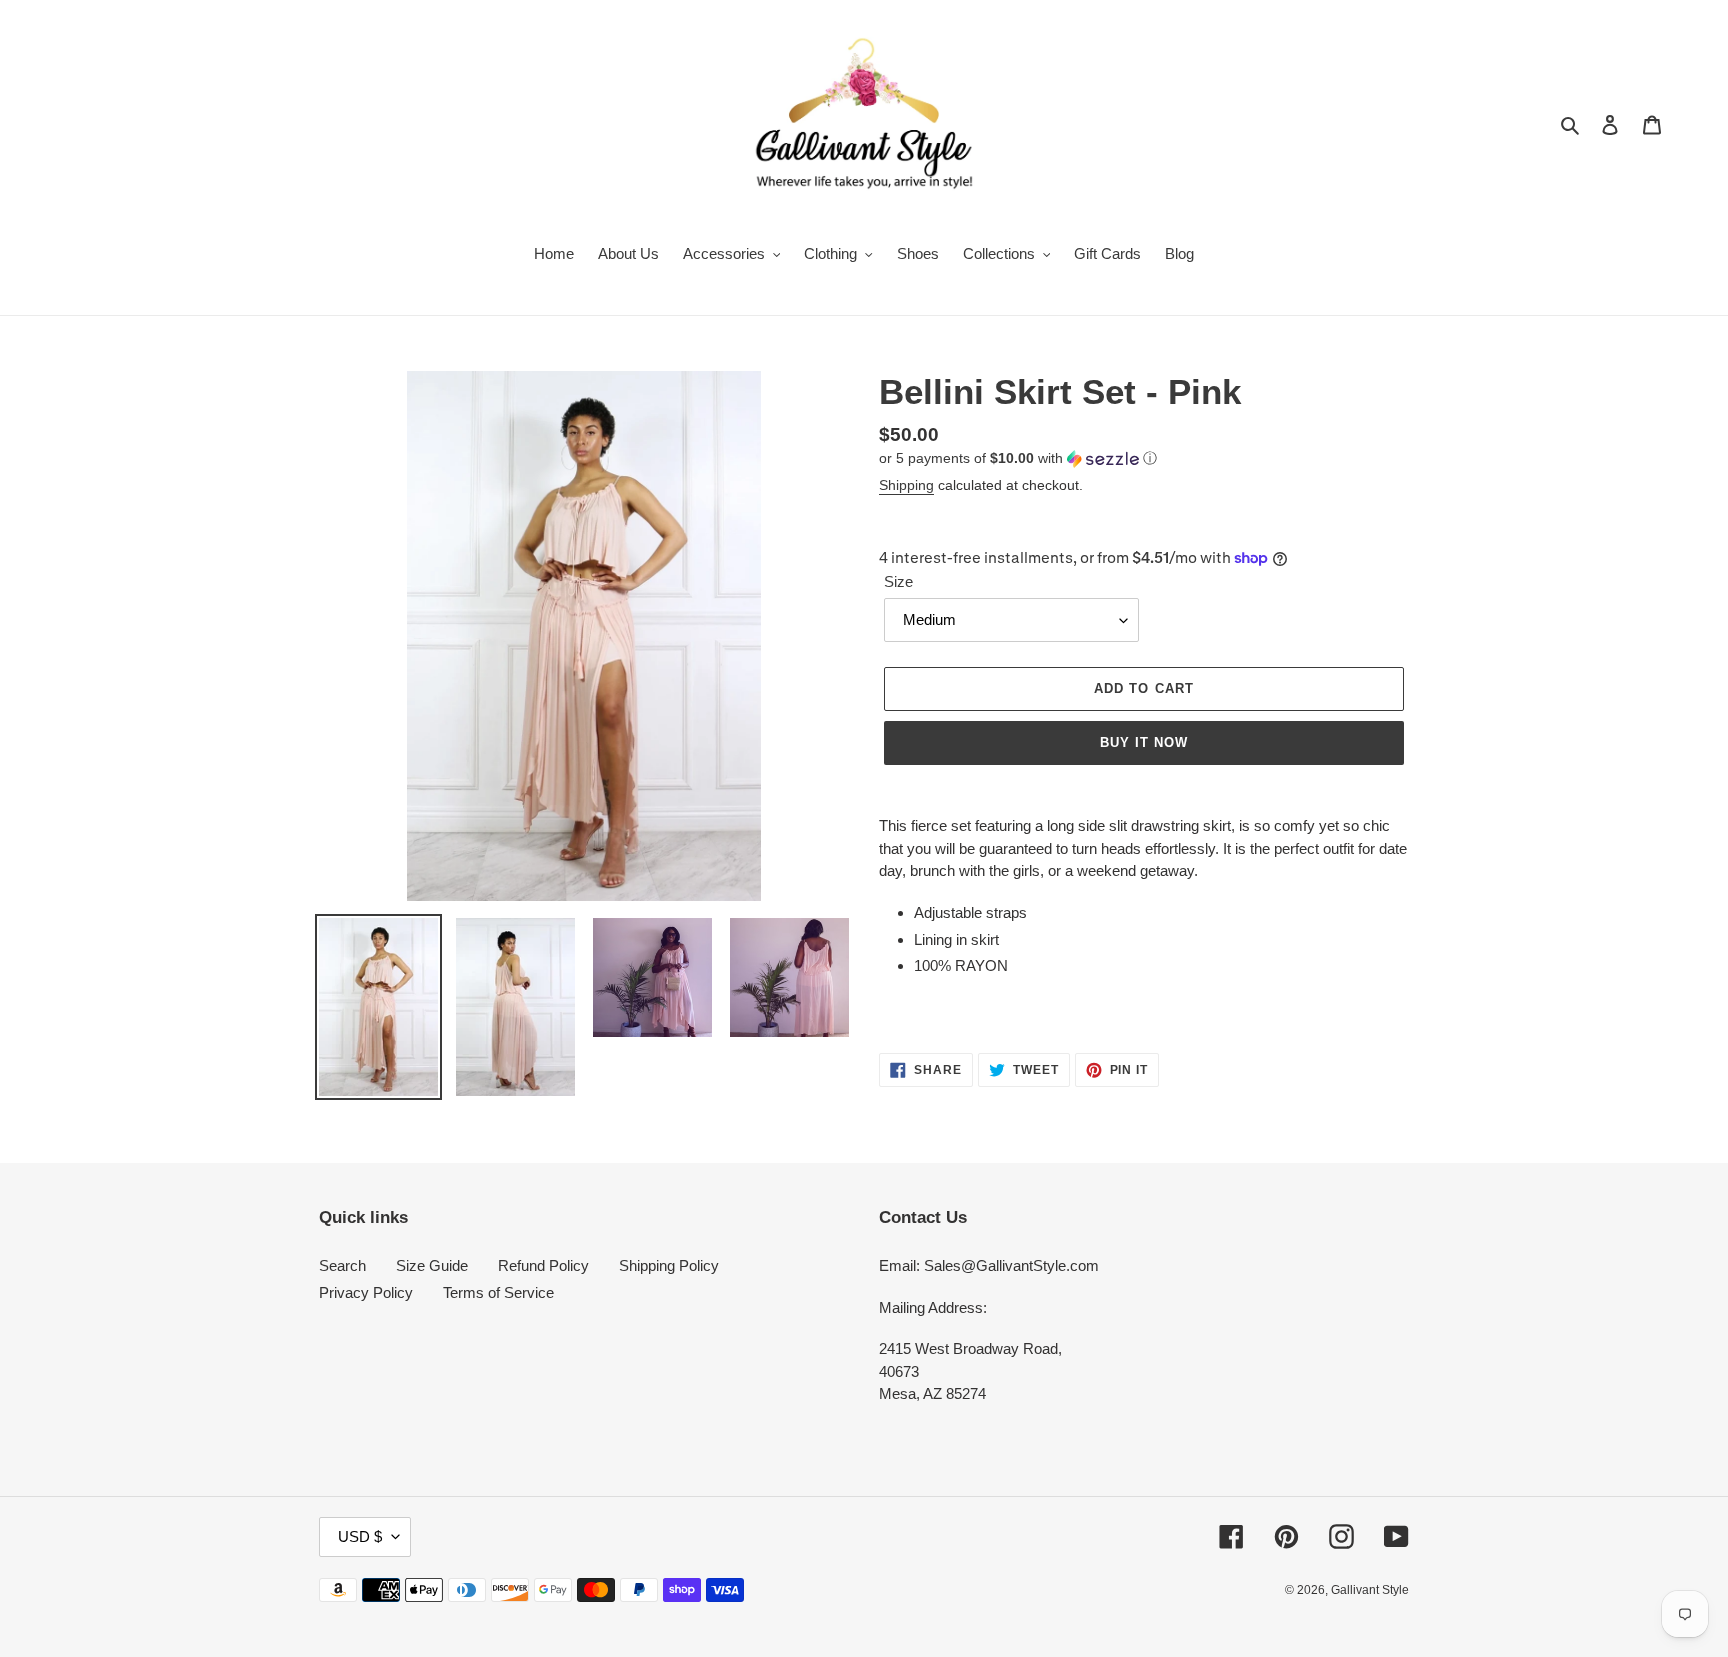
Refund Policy (543, 1265)
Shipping (906, 485)
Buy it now (1144, 742)
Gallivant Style (1370, 1590)
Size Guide (432, 1265)
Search (342, 1265)
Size (898, 581)
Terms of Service (498, 1292)
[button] (1018, 458)
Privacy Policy (366, 1292)
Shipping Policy (669, 1265)
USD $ (360, 1536)
